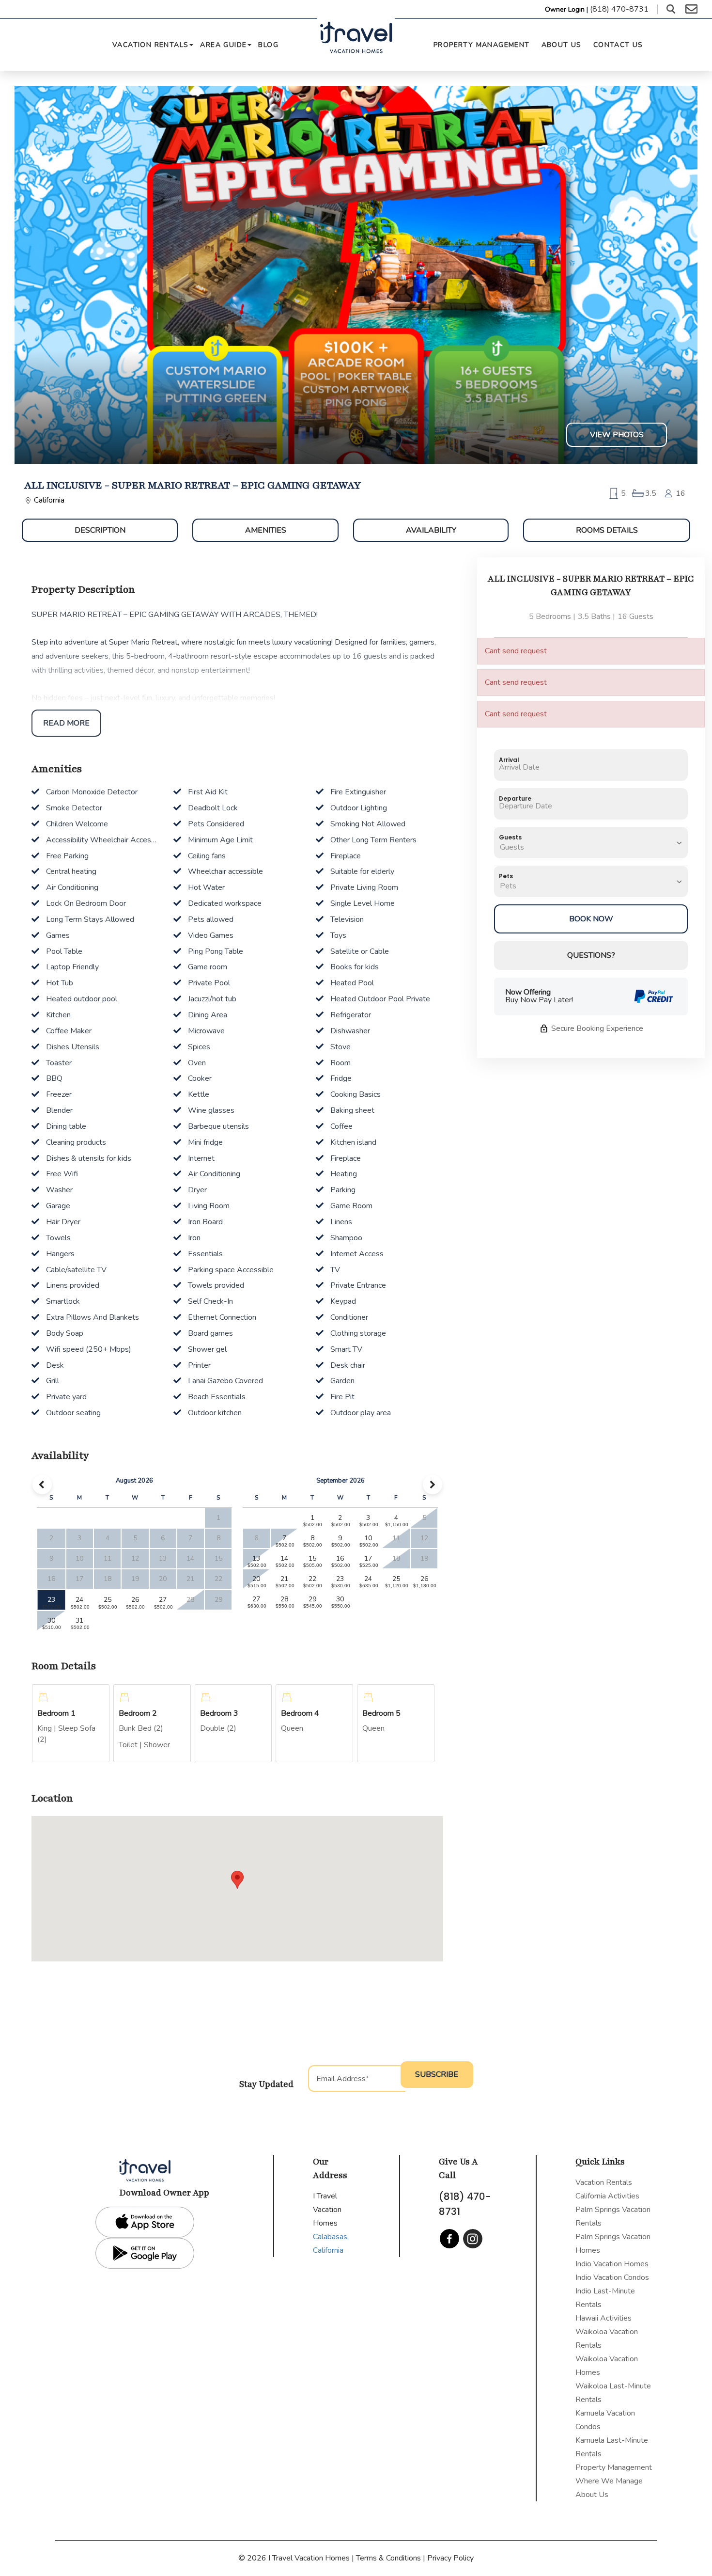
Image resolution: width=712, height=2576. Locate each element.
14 (284, 1558)
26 (135, 1600)
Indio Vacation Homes (612, 2264)
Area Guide (223, 45)
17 (368, 1558)
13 (256, 1558)
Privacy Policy (450, 2558)
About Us (562, 45)
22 (312, 1579)
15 (312, 1558)
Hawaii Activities (604, 2318)
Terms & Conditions (388, 2558)
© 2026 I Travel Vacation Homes (295, 2558)
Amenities (266, 530)
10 (368, 1538)
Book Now (591, 919)
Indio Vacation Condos (612, 2277)
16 (340, 1558)
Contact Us (618, 45)
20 (256, 1579)
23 (51, 1600)
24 (79, 1600)
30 (51, 1620)
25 (108, 1600)
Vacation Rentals (150, 45)
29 (312, 1599)
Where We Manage (609, 2481)
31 (79, 1620)
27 (163, 1600)
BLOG (268, 45)
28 (284, 1599)
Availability (431, 530)
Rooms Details (607, 530)
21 (284, 1579)
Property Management (482, 45)
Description (100, 530)
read (66, 723)
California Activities (607, 2196)
